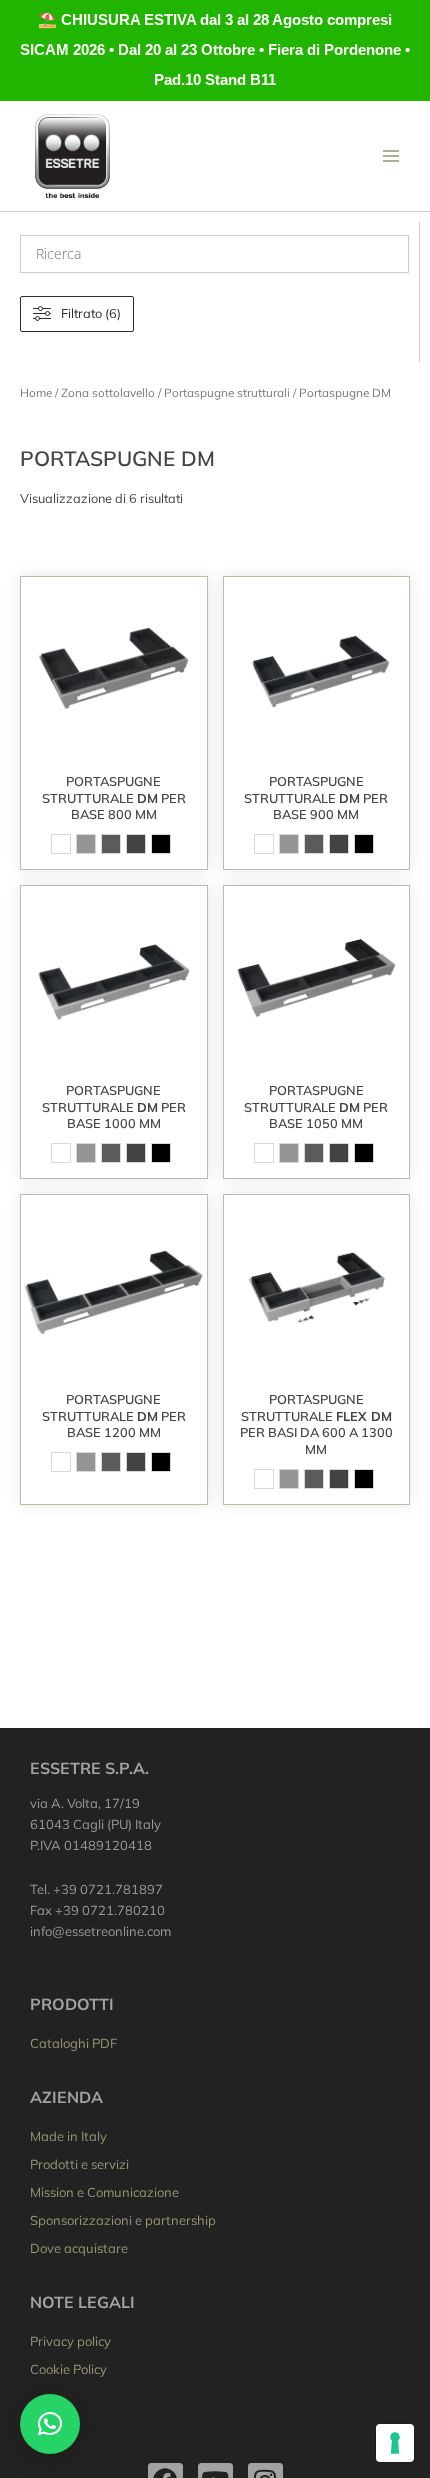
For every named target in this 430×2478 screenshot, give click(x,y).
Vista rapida (113, 747)
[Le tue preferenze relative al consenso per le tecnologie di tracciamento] (395, 2443)
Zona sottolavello (108, 392)
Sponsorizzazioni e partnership (123, 2220)
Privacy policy (70, 2341)
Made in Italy (68, 2136)
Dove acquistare (79, 2248)
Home (36, 392)
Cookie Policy (68, 2369)
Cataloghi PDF (73, 2043)
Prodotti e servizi (79, 2164)
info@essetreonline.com (100, 1931)
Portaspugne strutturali (227, 392)
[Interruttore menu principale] (391, 156)
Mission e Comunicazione (104, 2192)
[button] (50, 2424)
